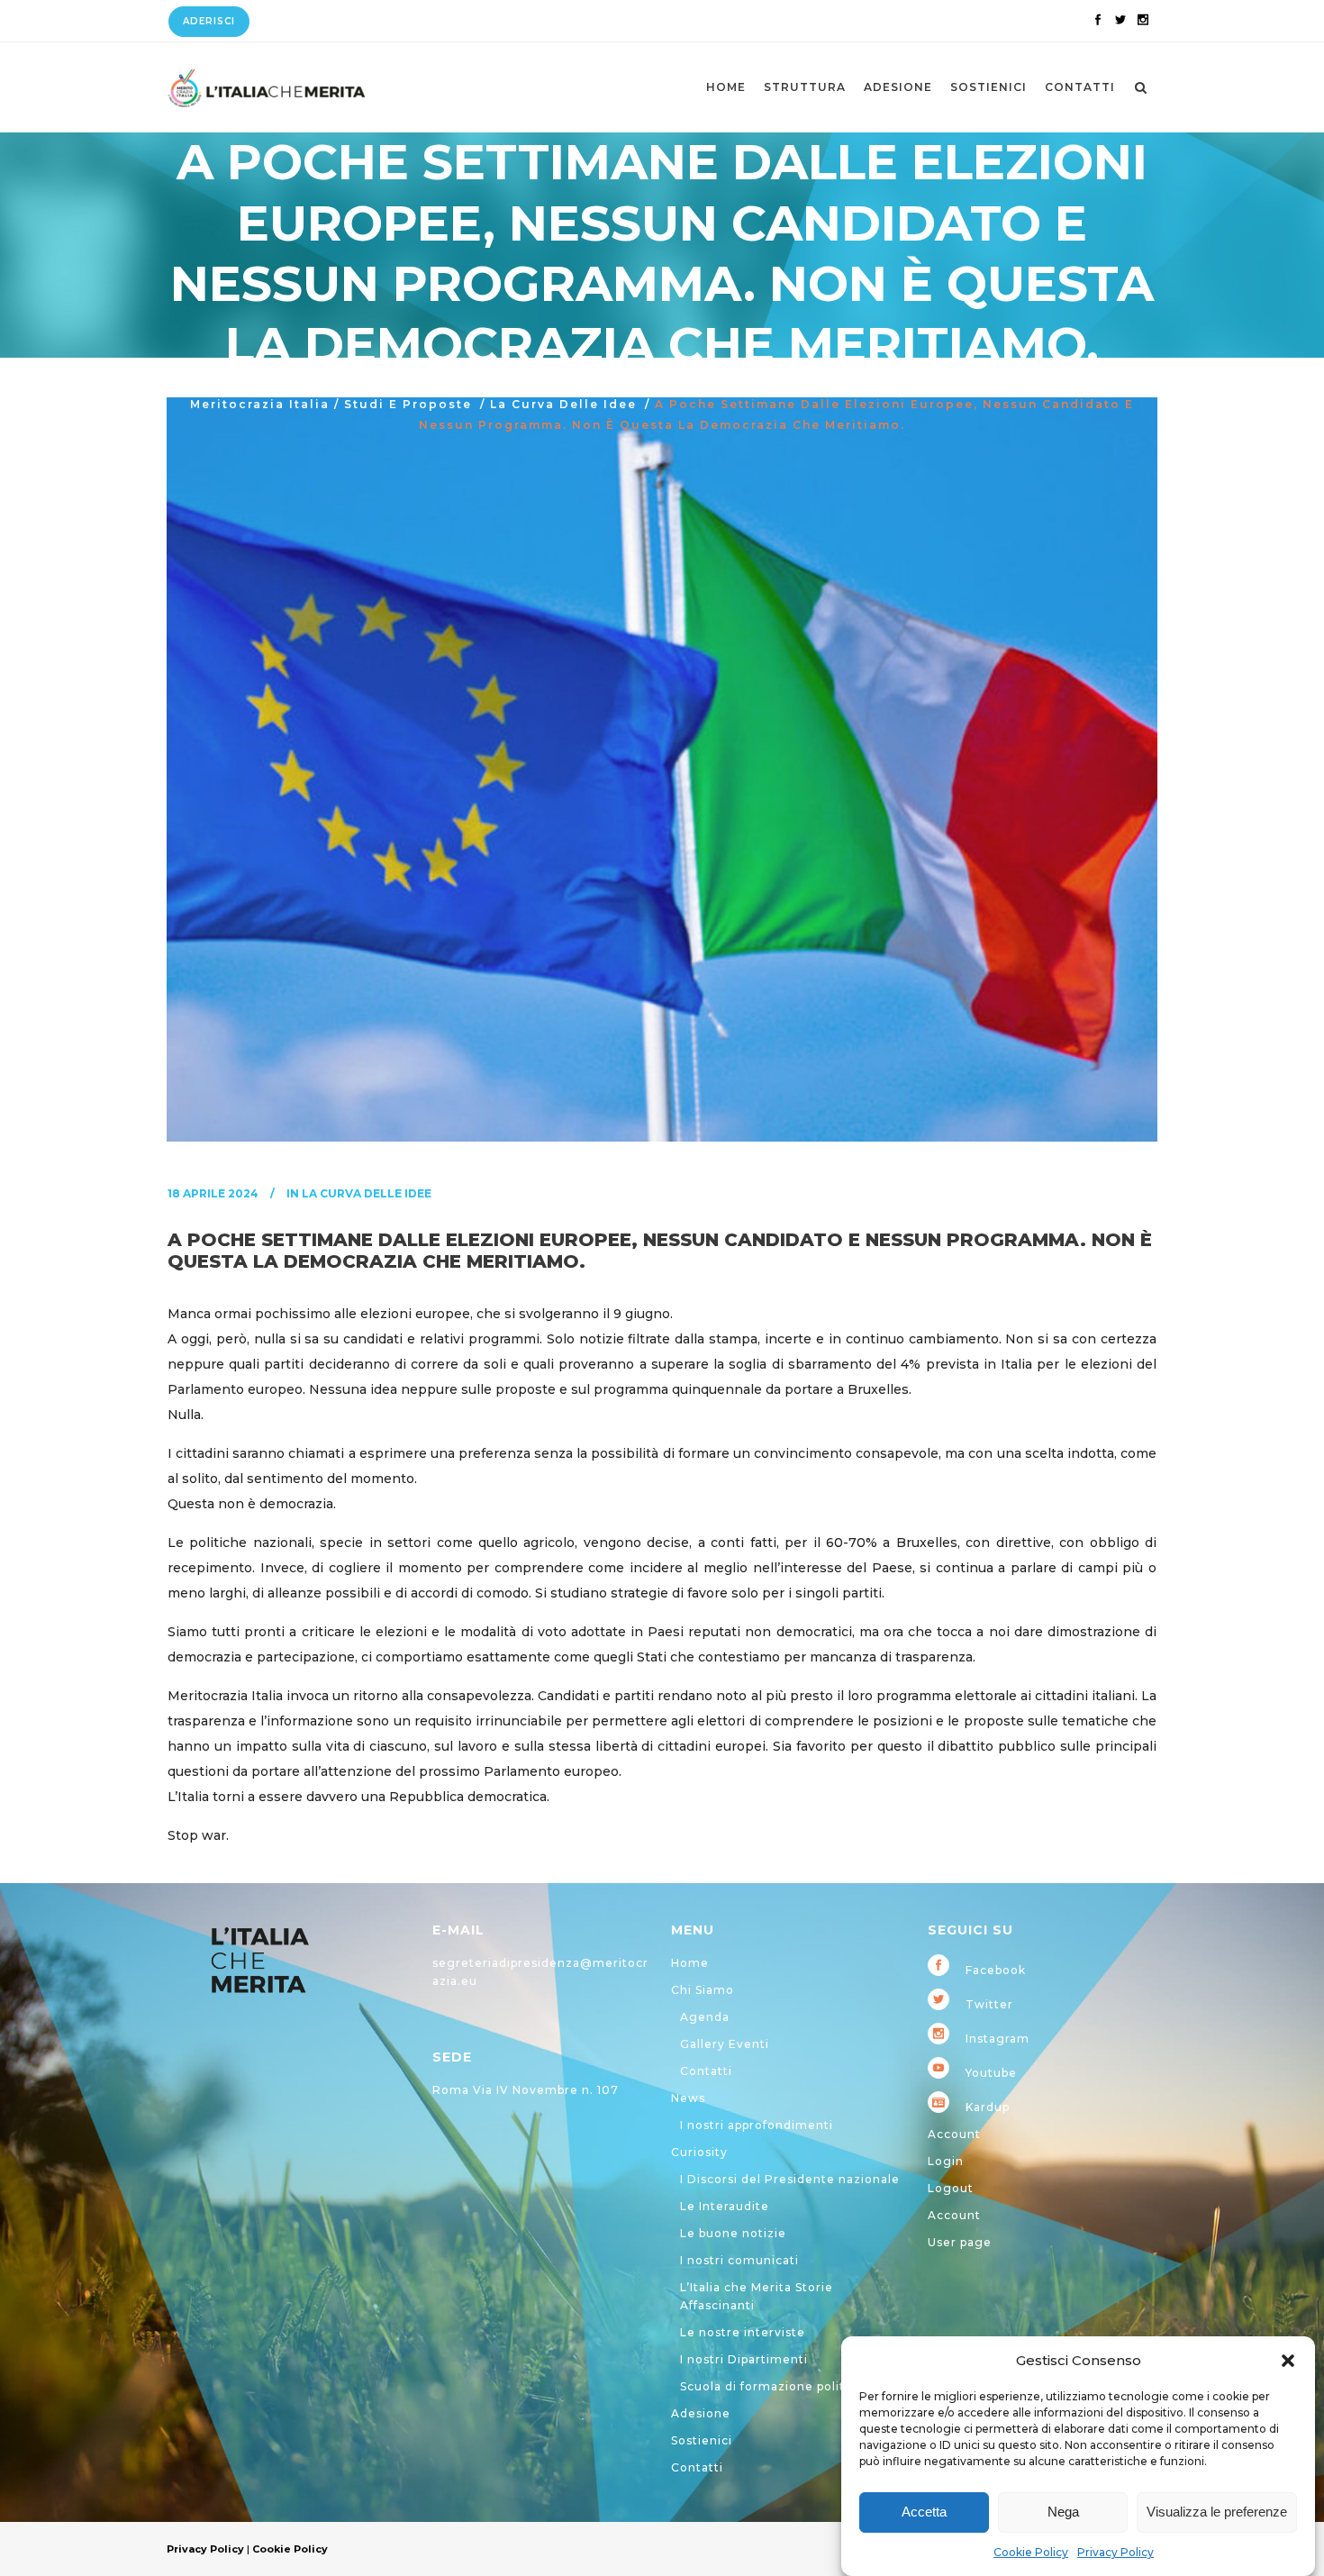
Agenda (705, 2017)
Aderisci (209, 21)
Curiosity (699, 2152)
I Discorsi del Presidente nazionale (790, 2179)
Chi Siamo (703, 1990)
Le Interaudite (725, 2206)
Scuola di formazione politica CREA (791, 2386)
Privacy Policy (1115, 2552)
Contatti (706, 2071)
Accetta (924, 2512)
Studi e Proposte (408, 404)
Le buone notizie (733, 2233)
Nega (1063, 2512)
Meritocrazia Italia (260, 404)
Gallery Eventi (725, 2044)
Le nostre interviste (743, 2332)
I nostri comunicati (739, 2260)
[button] (1288, 2361)
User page (960, 2242)
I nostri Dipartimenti (744, 2359)
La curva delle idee (563, 404)
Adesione (701, 2413)
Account (954, 2134)
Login (946, 2161)
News (688, 2098)
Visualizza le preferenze (1217, 2512)
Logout (951, 2188)
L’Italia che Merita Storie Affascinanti (757, 2296)
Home (690, 1963)
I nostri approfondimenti (757, 2125)
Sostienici (702, 2440)
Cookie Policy (1031, 2552)
